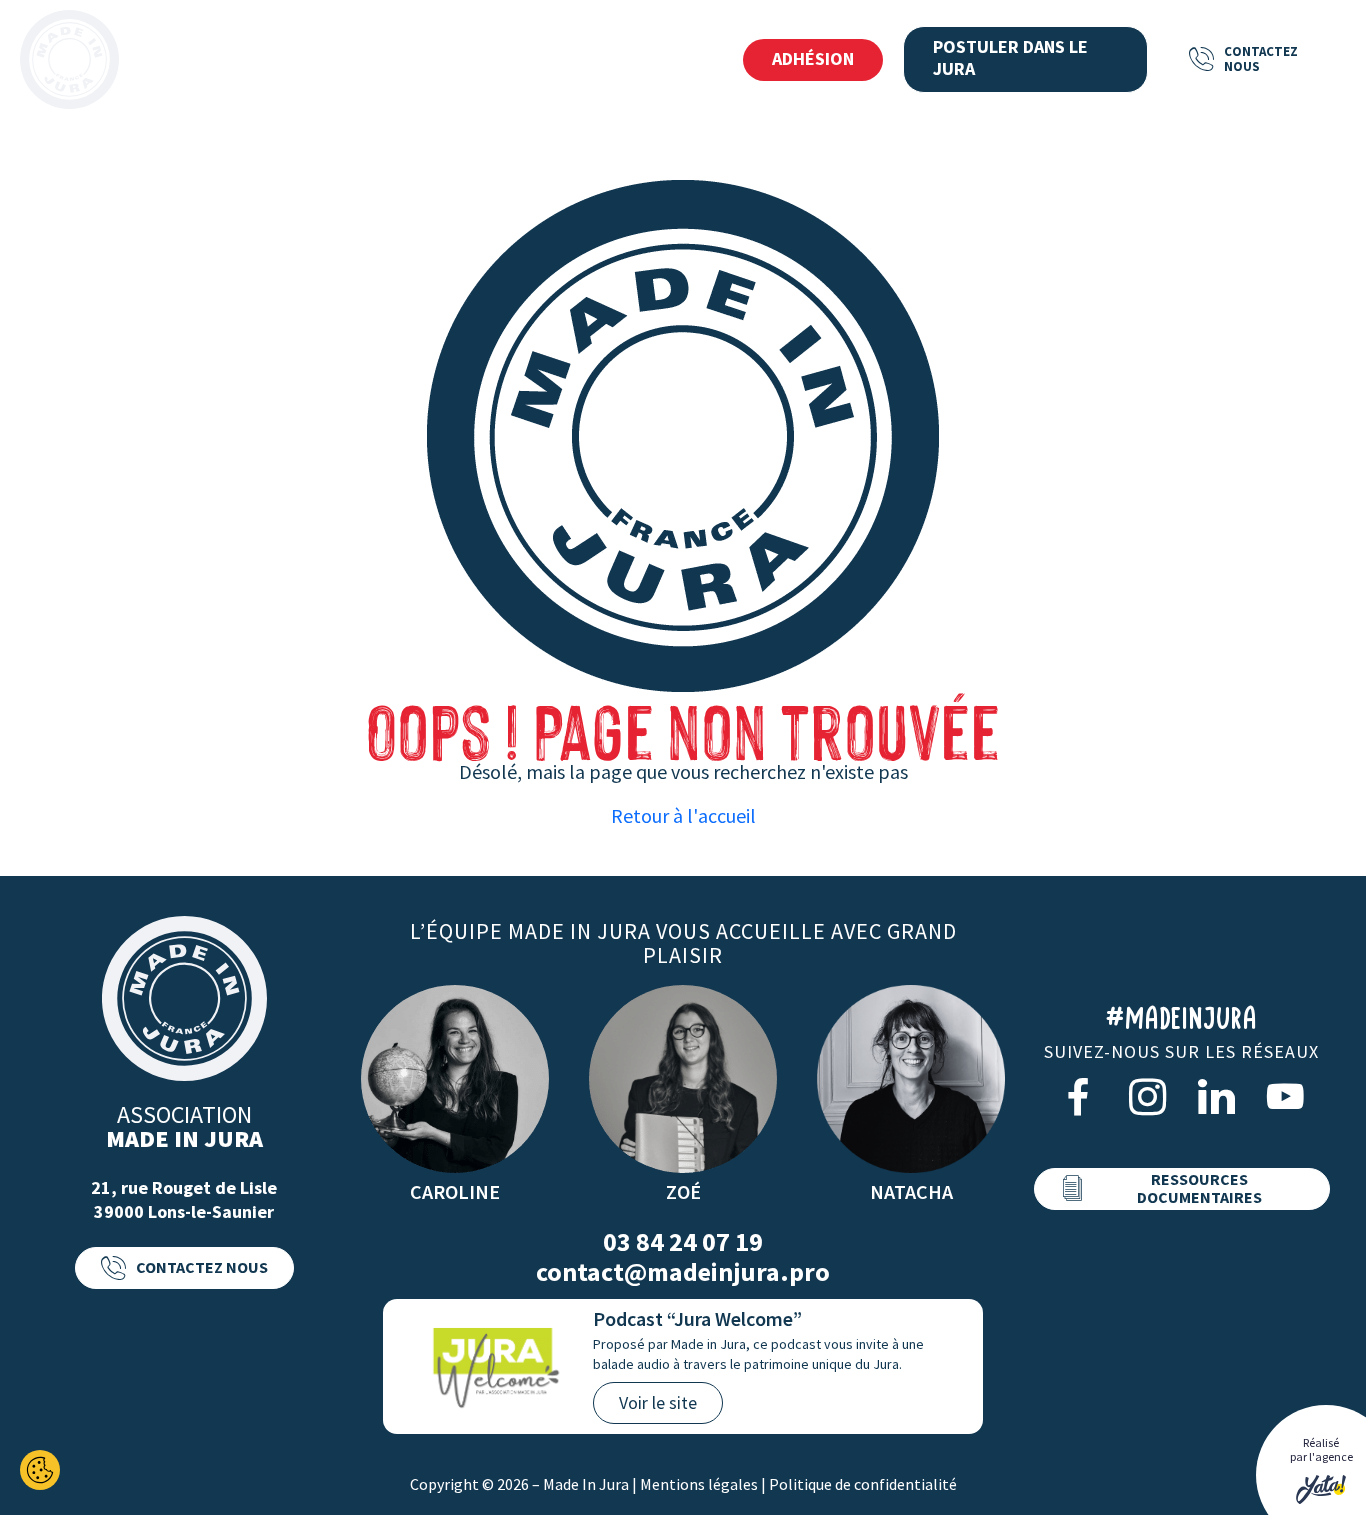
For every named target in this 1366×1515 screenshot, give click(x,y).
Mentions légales (699, 1484)
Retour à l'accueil (683, 815)
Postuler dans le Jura (1010, 57)
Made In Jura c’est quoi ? (250, 60)
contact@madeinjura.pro (683, 1272)
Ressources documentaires (1199, 1188)
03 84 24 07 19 (683, 1242)
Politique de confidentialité (863, 1484)
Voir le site (658, 1402)
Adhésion (813, 58)
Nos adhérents (435, 60)
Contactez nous (1261, 58)
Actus (558, 60)
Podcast (664, 60)
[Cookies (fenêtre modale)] (40, 1470)
